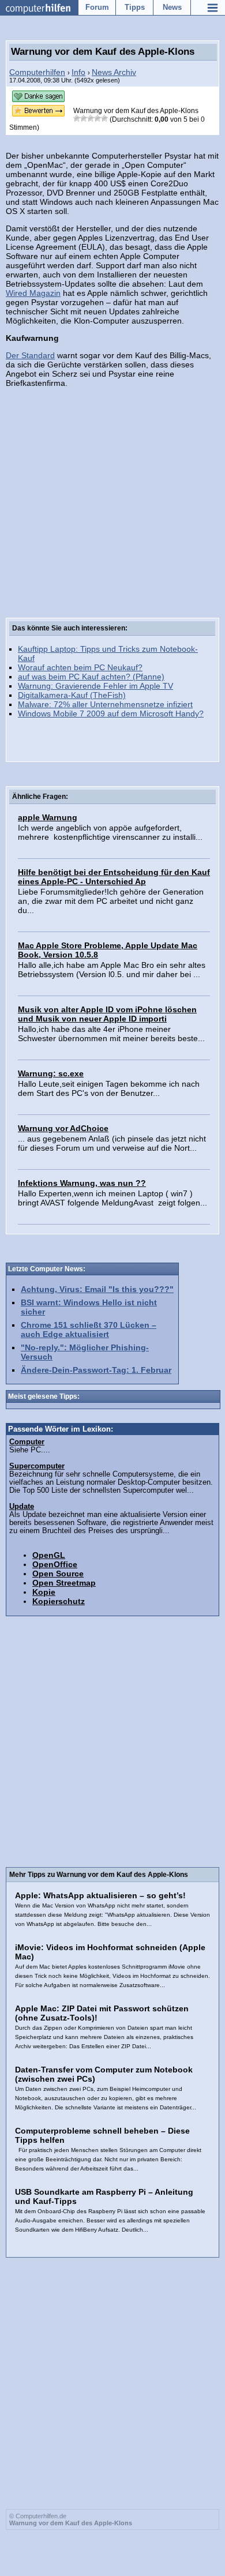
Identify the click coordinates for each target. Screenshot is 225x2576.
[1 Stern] (77, 118)
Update (22, 1507)
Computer (27, 1442)
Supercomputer (37, 1466)
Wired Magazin (33, 293)
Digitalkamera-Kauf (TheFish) (72, 695)
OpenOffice (55, 1564)
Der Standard (30, 355)
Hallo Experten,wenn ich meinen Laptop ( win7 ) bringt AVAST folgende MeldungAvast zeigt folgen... (112, 1198)
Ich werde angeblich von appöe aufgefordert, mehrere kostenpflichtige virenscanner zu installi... (110, 832)
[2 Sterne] (84, 118)
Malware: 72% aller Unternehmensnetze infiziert (105, 704)
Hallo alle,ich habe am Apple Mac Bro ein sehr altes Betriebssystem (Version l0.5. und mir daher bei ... (112, 970)
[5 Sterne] (104, 118)
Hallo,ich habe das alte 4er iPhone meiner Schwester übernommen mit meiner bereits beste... (111, 1034)
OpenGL (49, 1555)
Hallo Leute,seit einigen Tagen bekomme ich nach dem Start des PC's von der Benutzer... (109, 1088)
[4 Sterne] (97, 118)
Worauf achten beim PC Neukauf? (80, 667)
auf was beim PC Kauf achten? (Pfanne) (91, 677)
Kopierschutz (59, 1601)
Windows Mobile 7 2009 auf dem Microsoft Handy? (111, 714)
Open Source (58, 1574)
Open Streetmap (64, 1583)
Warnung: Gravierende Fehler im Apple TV (95, 686)
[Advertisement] (112, 517)
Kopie (44, 1592)
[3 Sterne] (91, 118)
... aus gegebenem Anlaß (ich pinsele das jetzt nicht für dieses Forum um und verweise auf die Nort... (112, 1143)
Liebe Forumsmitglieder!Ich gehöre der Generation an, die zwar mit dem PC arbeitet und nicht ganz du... (111, 901)
